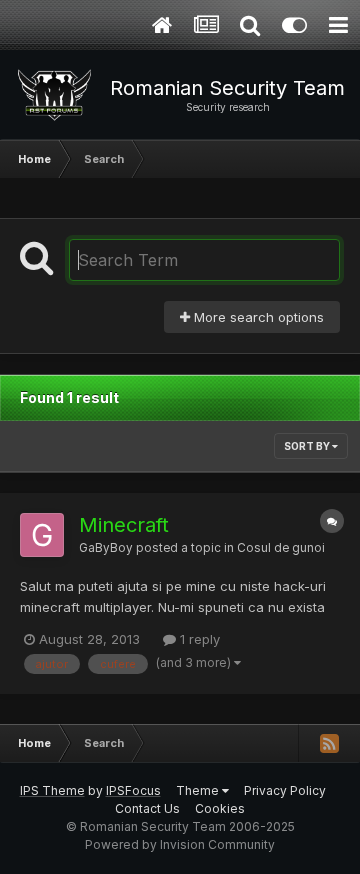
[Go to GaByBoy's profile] (42, 535)
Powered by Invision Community (180, 844)
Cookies (220, 808)
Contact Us (147, 808)
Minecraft (124, 525)
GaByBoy (106, 548)
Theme (199, 790)
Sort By (308, 446)
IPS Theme (52, 790)
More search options (257, 317)
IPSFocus (133, 790)
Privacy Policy (285, 790)
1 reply (198, 639)
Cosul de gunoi (281, 548)
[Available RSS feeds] (329, 743)
